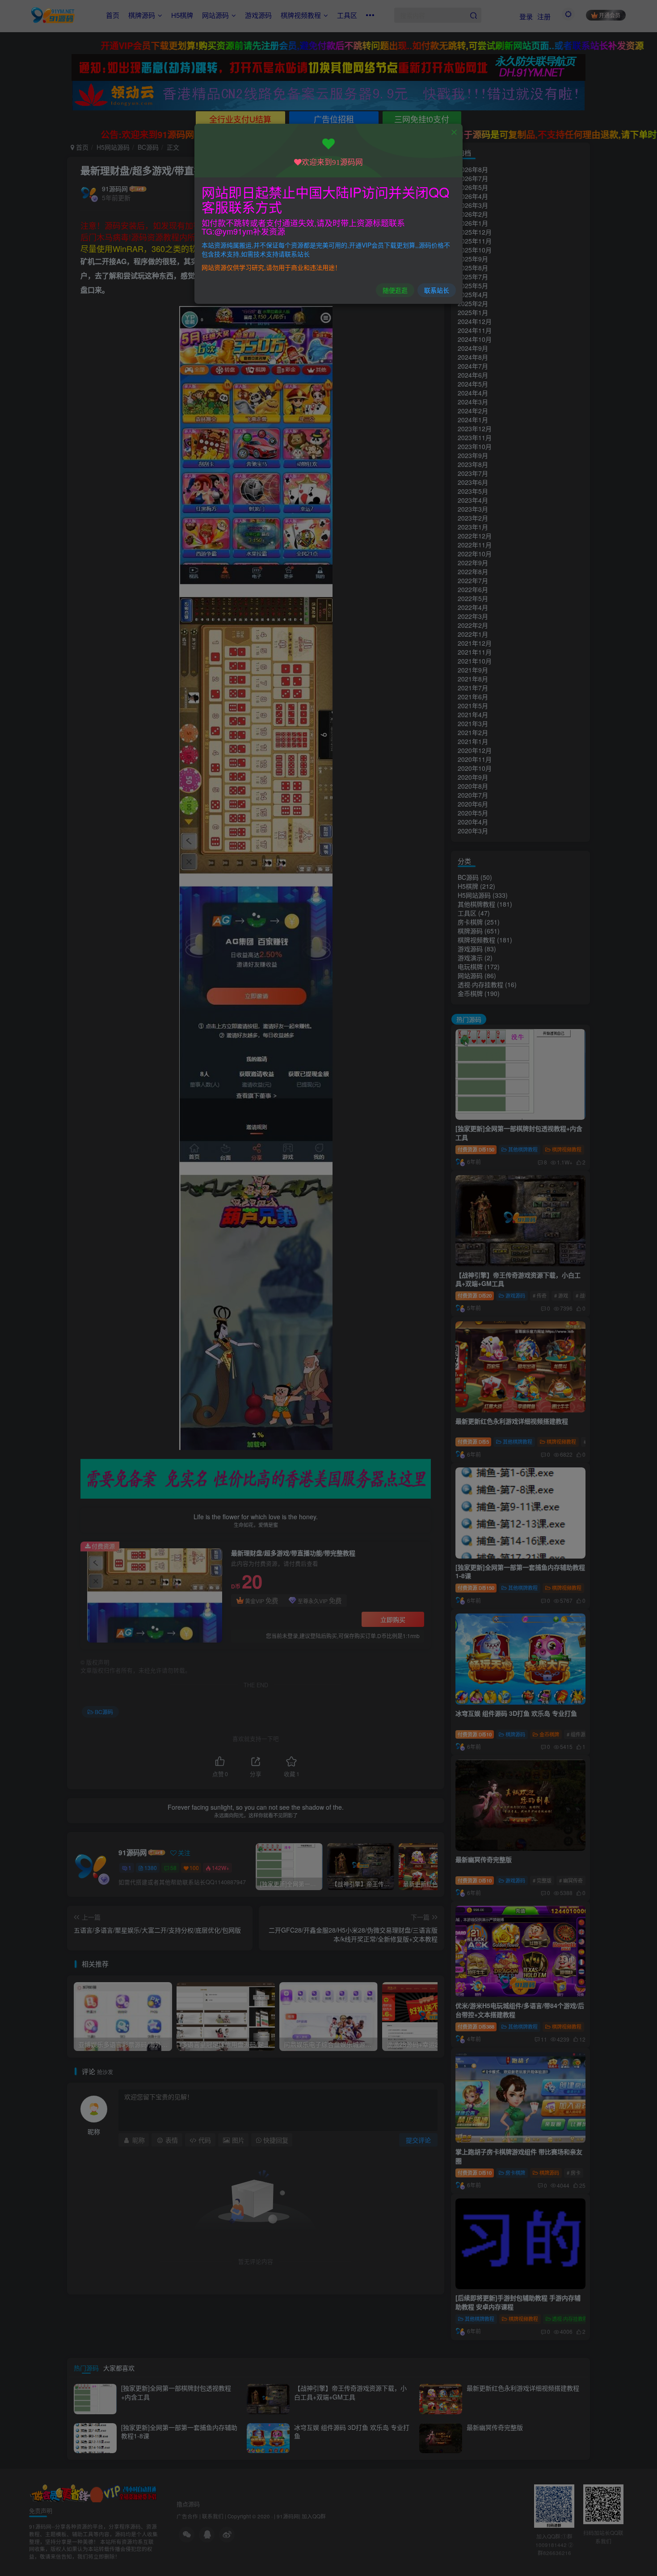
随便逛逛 (395, 290)
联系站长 (437, 290)
